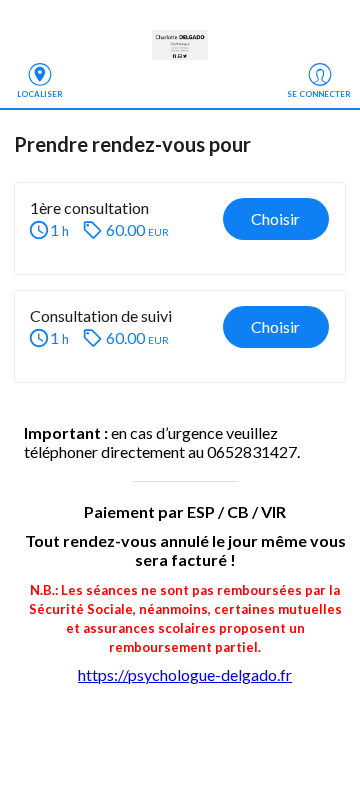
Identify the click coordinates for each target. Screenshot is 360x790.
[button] (179, 228)
